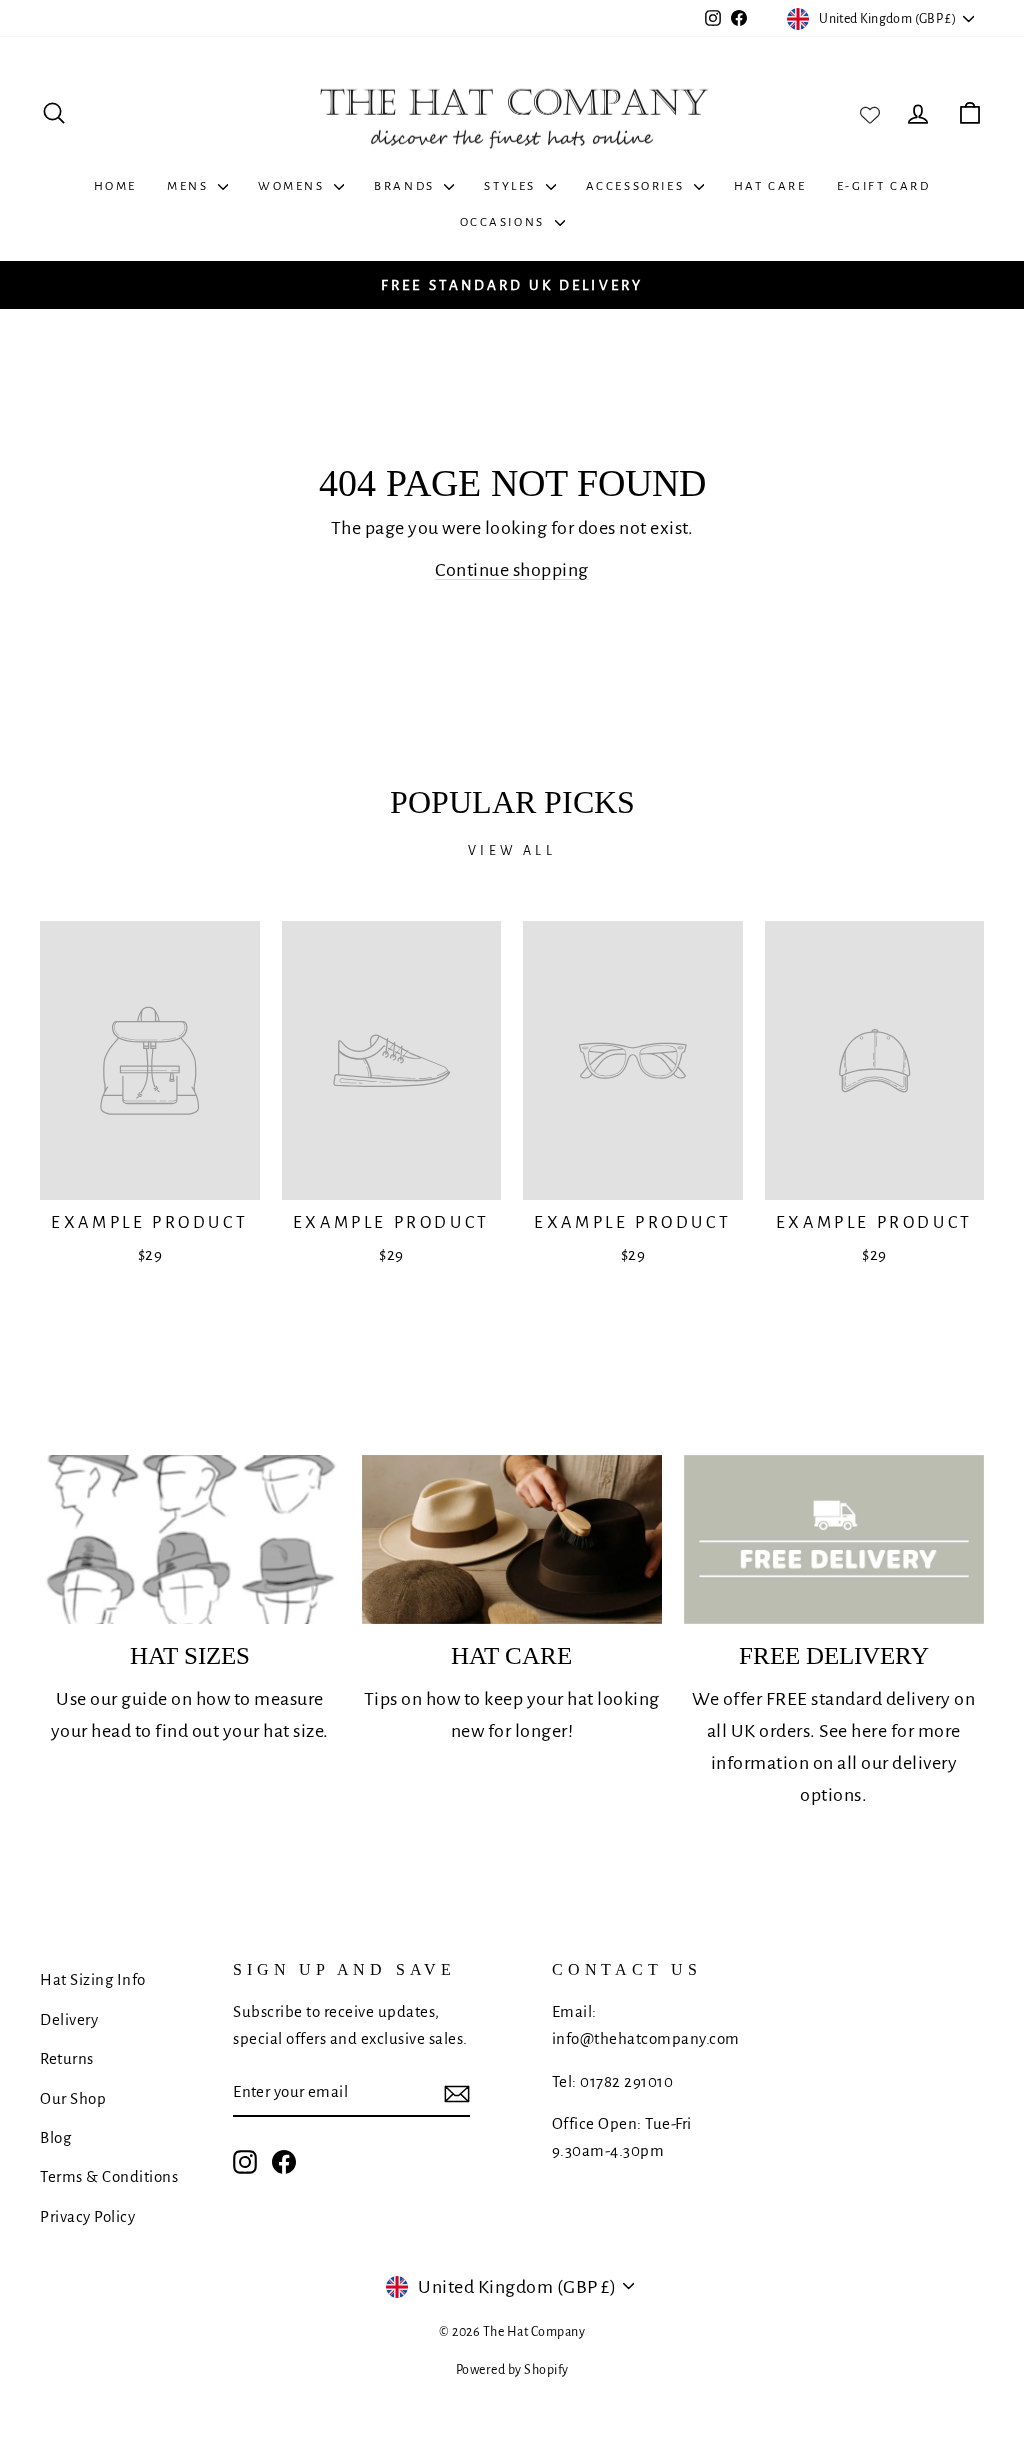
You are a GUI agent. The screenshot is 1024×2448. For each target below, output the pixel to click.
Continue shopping (512, 570)
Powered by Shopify (512, 2370)
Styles (512, 186)
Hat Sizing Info (93, 1979)
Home (115, 186)
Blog (55, 2137)
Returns (67, 2058)
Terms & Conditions (109, 2176)
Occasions (505, 222)
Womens (293, 186)
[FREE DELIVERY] (834, 1539)
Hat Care (770, 186)
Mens (190, 186)
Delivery (69, 2019)
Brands (406, 186)
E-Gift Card (884, 186)
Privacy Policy (87, 2216)
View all (512, 851)
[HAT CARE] (512, 1539)
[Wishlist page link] (870, 113)
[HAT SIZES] (190, 1539)
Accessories (637, 186)
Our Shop (73, 2098)
